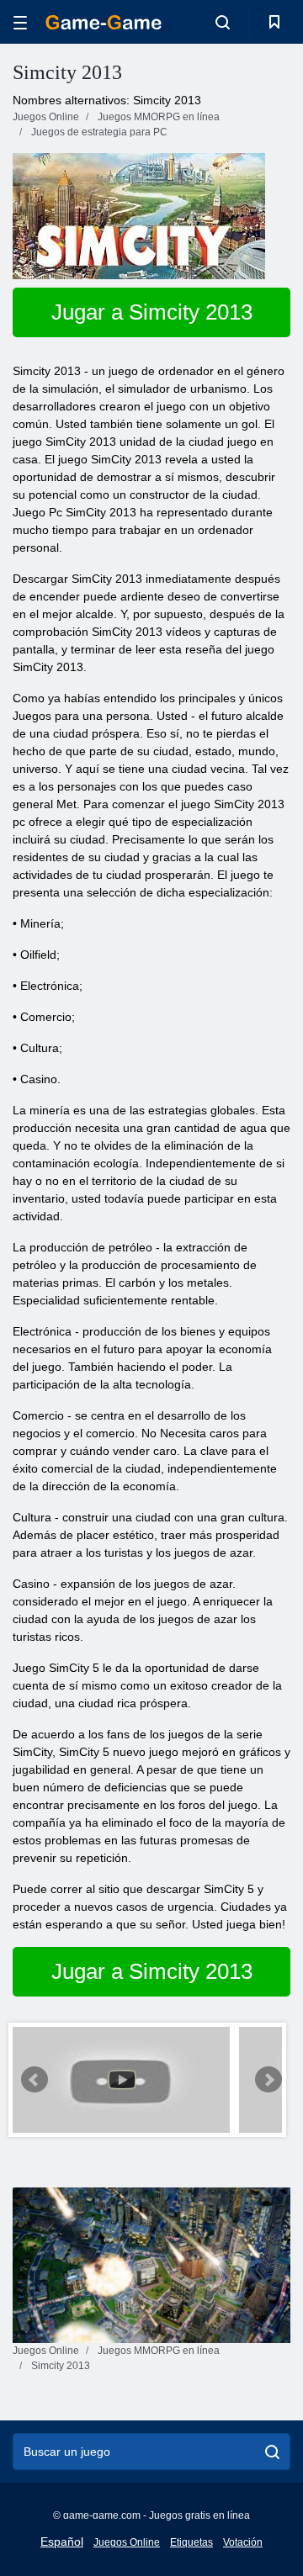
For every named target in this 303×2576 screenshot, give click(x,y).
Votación (243, 2542)
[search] (272, 2452)
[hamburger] (20, 22)
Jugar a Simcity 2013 (152, 312)
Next (268, 2080)
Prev (35, 2080)
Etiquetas (191, 2542)
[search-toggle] (223, 22)
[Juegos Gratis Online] (104, 22)
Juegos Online (127, 2542)
